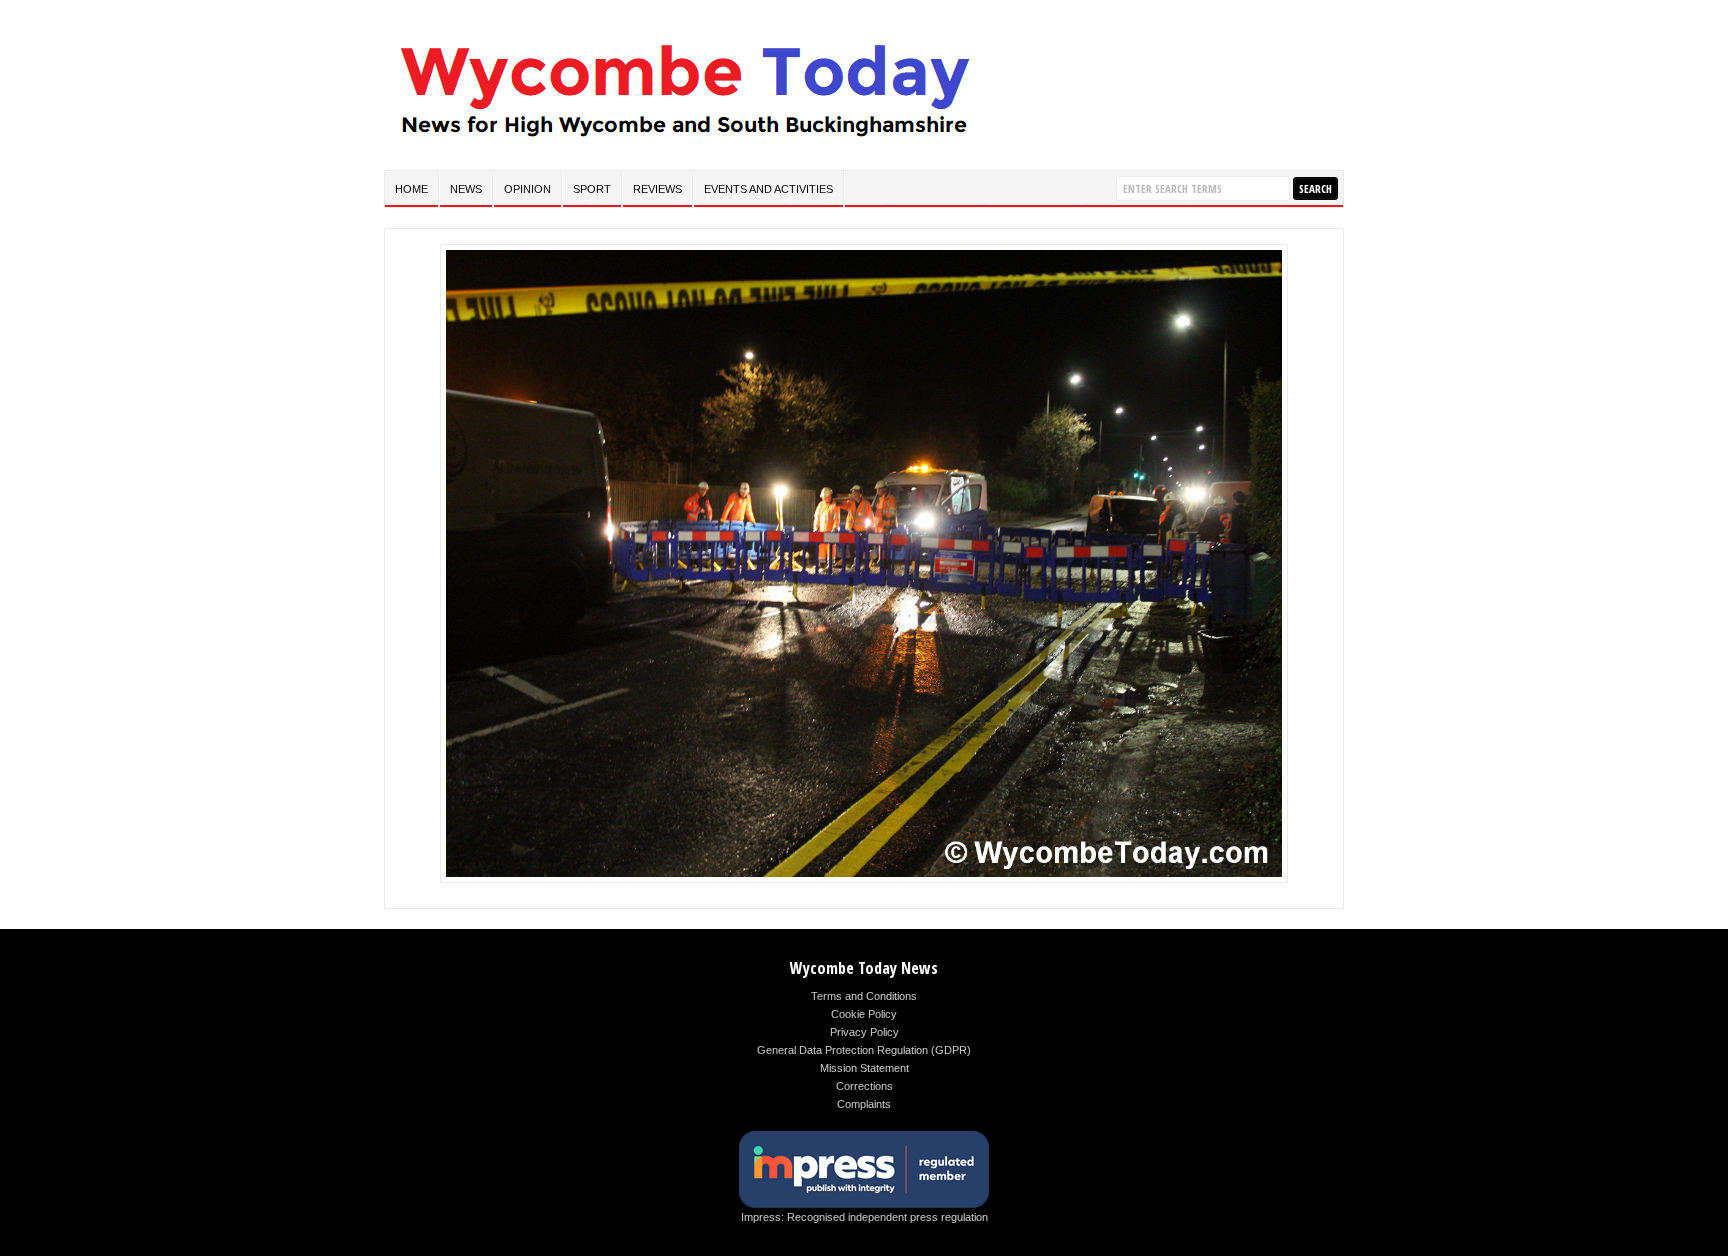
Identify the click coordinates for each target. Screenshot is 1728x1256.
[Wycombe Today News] (684, 141)
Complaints (864, 1104)
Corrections (864, 1086)
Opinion (527, 189)
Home (411, 189)
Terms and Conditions (864, 996)
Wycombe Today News (864, 968)
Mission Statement (864, 1068)
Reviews (657, 189)
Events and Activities (768, 189)
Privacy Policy (864, 1032)
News (466, 189)
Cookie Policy (864, 1014)
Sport (592, 189)
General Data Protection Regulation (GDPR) (864, 1050)
